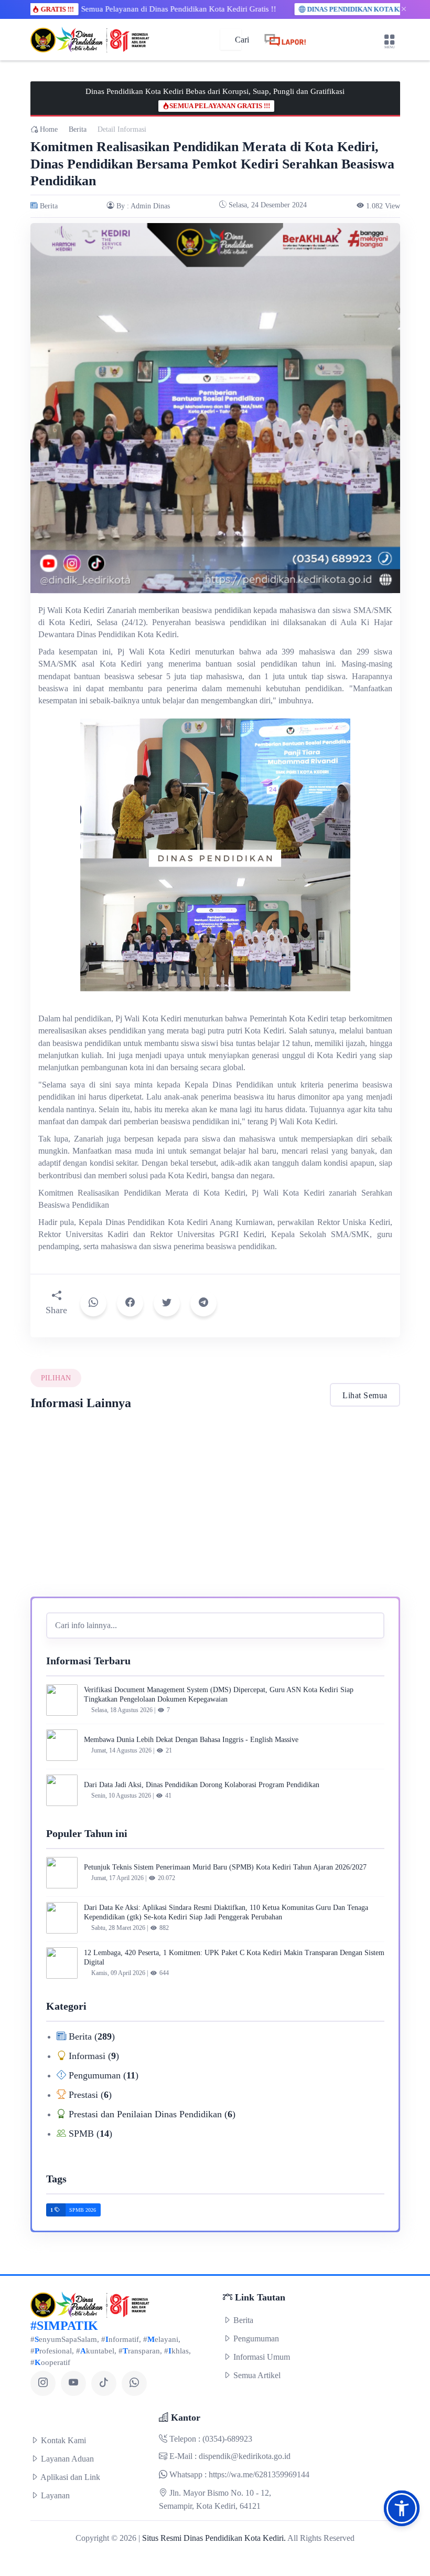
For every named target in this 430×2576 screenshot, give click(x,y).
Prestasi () (89, 2095)
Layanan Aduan (66, 2459)
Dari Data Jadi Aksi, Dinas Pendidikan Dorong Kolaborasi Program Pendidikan (202, 1785)
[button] (402, 2508)
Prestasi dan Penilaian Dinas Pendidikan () (151, 2114)
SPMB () (89, 2134)
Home (48, 129)
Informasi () (93, 2056)
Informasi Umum (261, 2357)
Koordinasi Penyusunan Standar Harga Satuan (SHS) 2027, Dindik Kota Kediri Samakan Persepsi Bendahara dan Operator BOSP (87, 1525)
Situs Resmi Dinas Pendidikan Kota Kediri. (214, 2538)
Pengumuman (255, 2339)
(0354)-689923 (227, 2439)
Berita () (90, 2036)
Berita (78, 129)
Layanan (54, 2495)
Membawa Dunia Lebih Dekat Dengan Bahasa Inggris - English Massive (191, 1740)
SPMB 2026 (83, 2210)
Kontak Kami (62, 2440)
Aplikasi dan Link (69, 2477)
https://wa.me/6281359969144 (259, 2474)
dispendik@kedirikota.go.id (245, 2456)
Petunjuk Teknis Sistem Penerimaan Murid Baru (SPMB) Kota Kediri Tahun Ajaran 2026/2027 (225, 1867)
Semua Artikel (256, 2375)
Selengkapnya (56, 1581)
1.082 (383, 206)
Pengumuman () (102, 2075)
